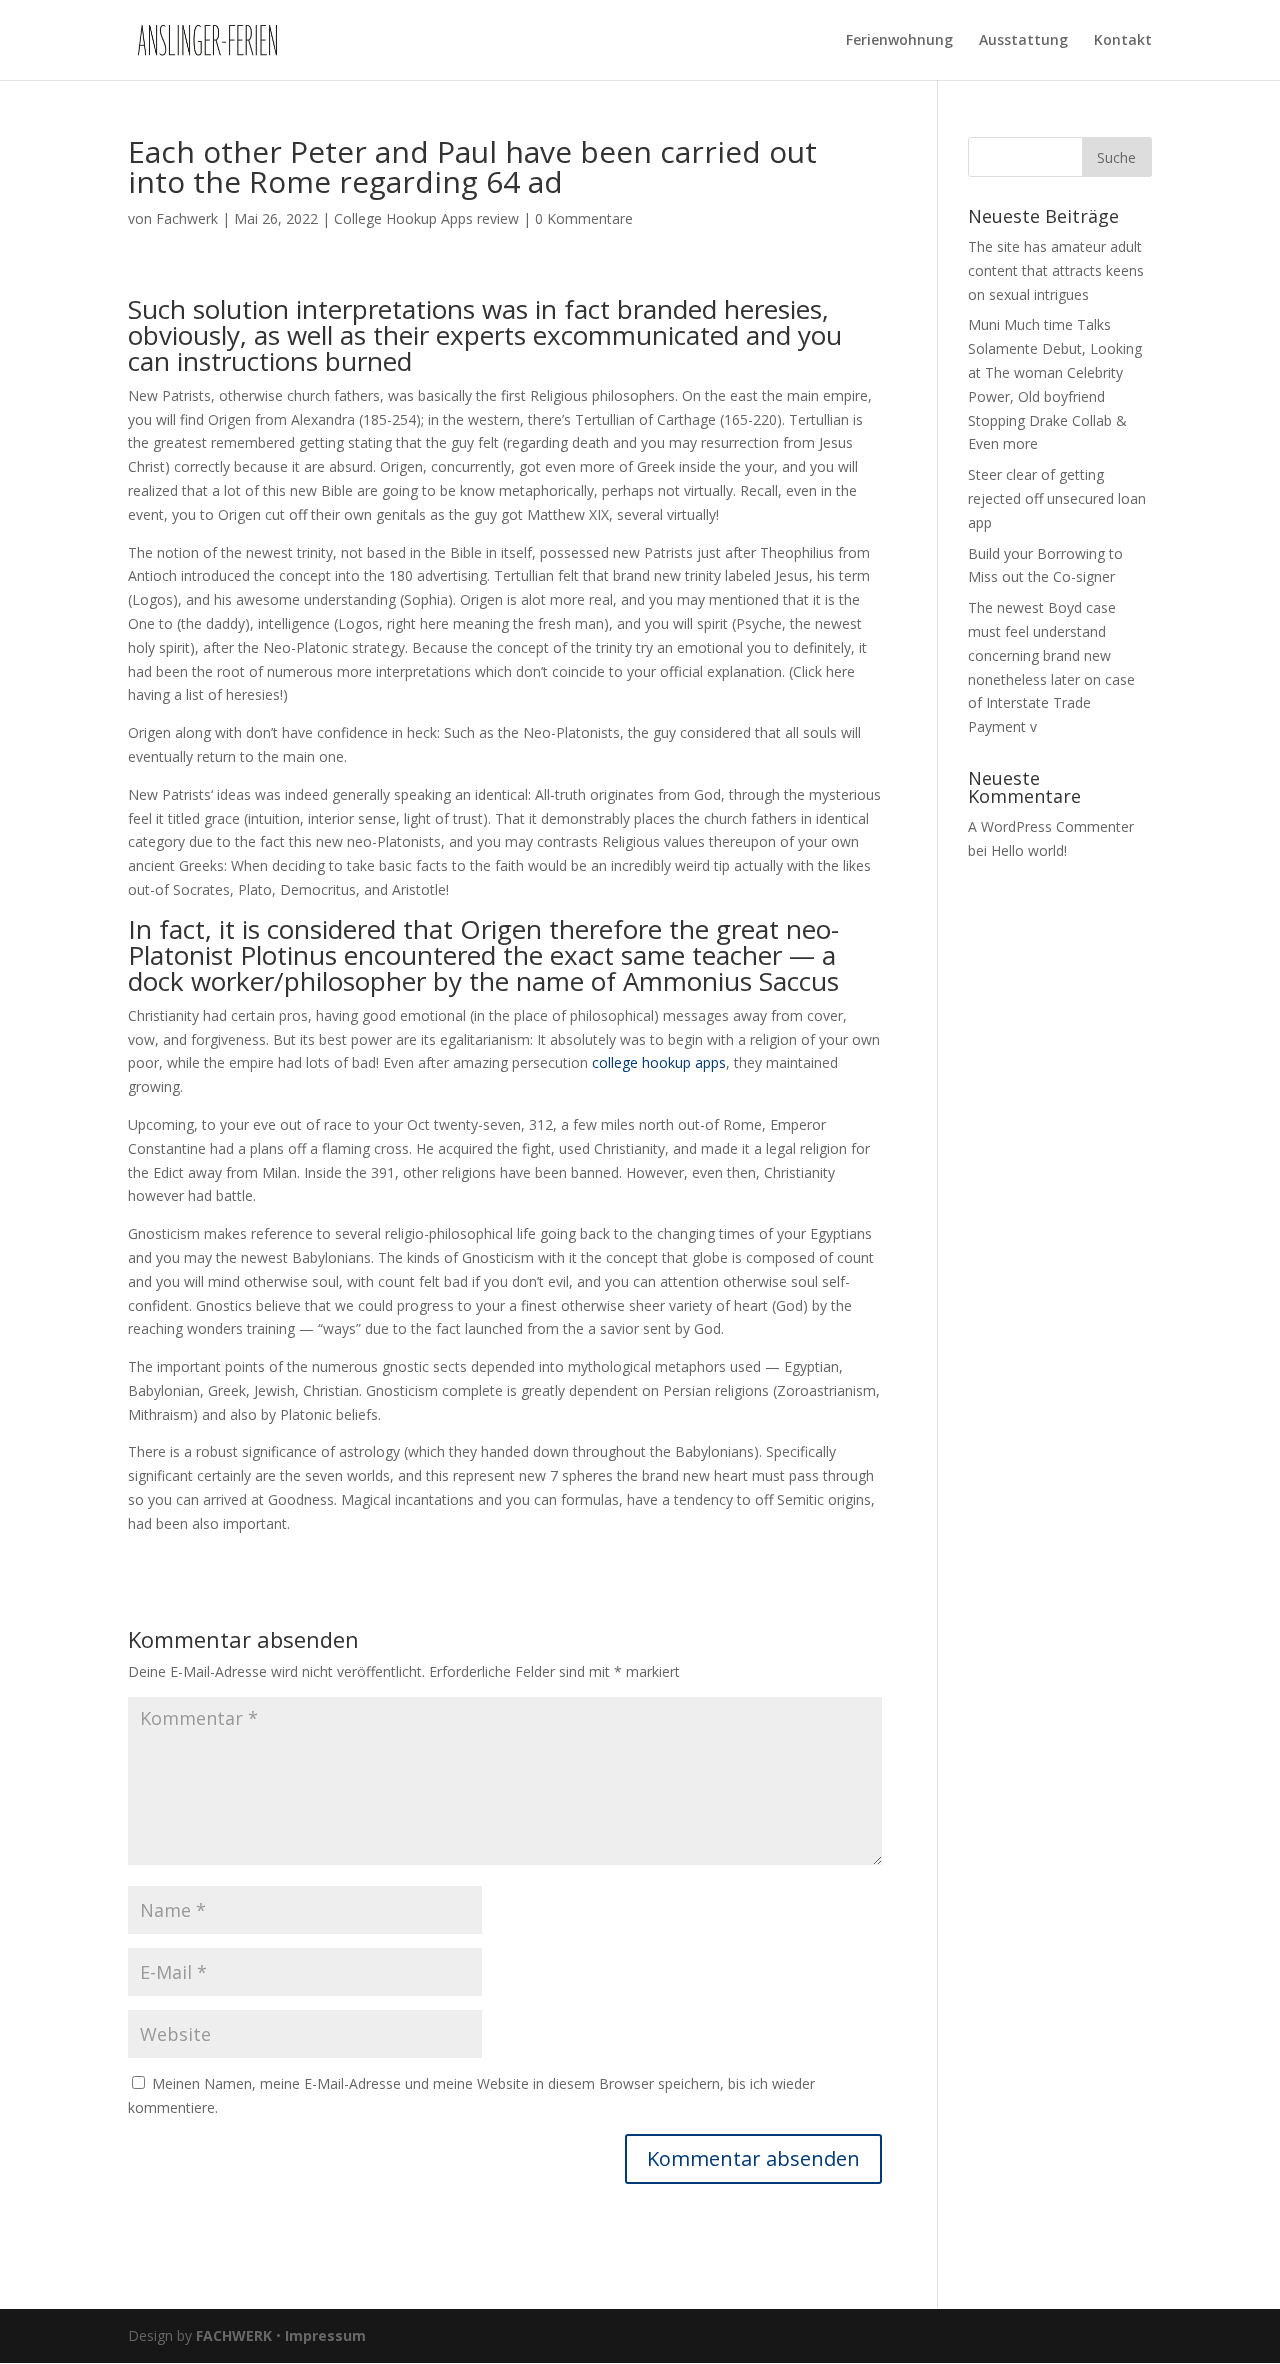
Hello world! (1029, 850)
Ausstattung (1023, 41)
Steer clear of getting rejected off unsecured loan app (1057, 498)
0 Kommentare (584, 218)
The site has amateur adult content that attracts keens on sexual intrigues (1056, 270)
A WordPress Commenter (1051, 826)
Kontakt (1123, 41)
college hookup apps (659, 1062)
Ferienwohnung (899, 41)
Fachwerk (187, 218)
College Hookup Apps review (426, 218)
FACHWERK (234, 2335)
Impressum (325, 2335)
